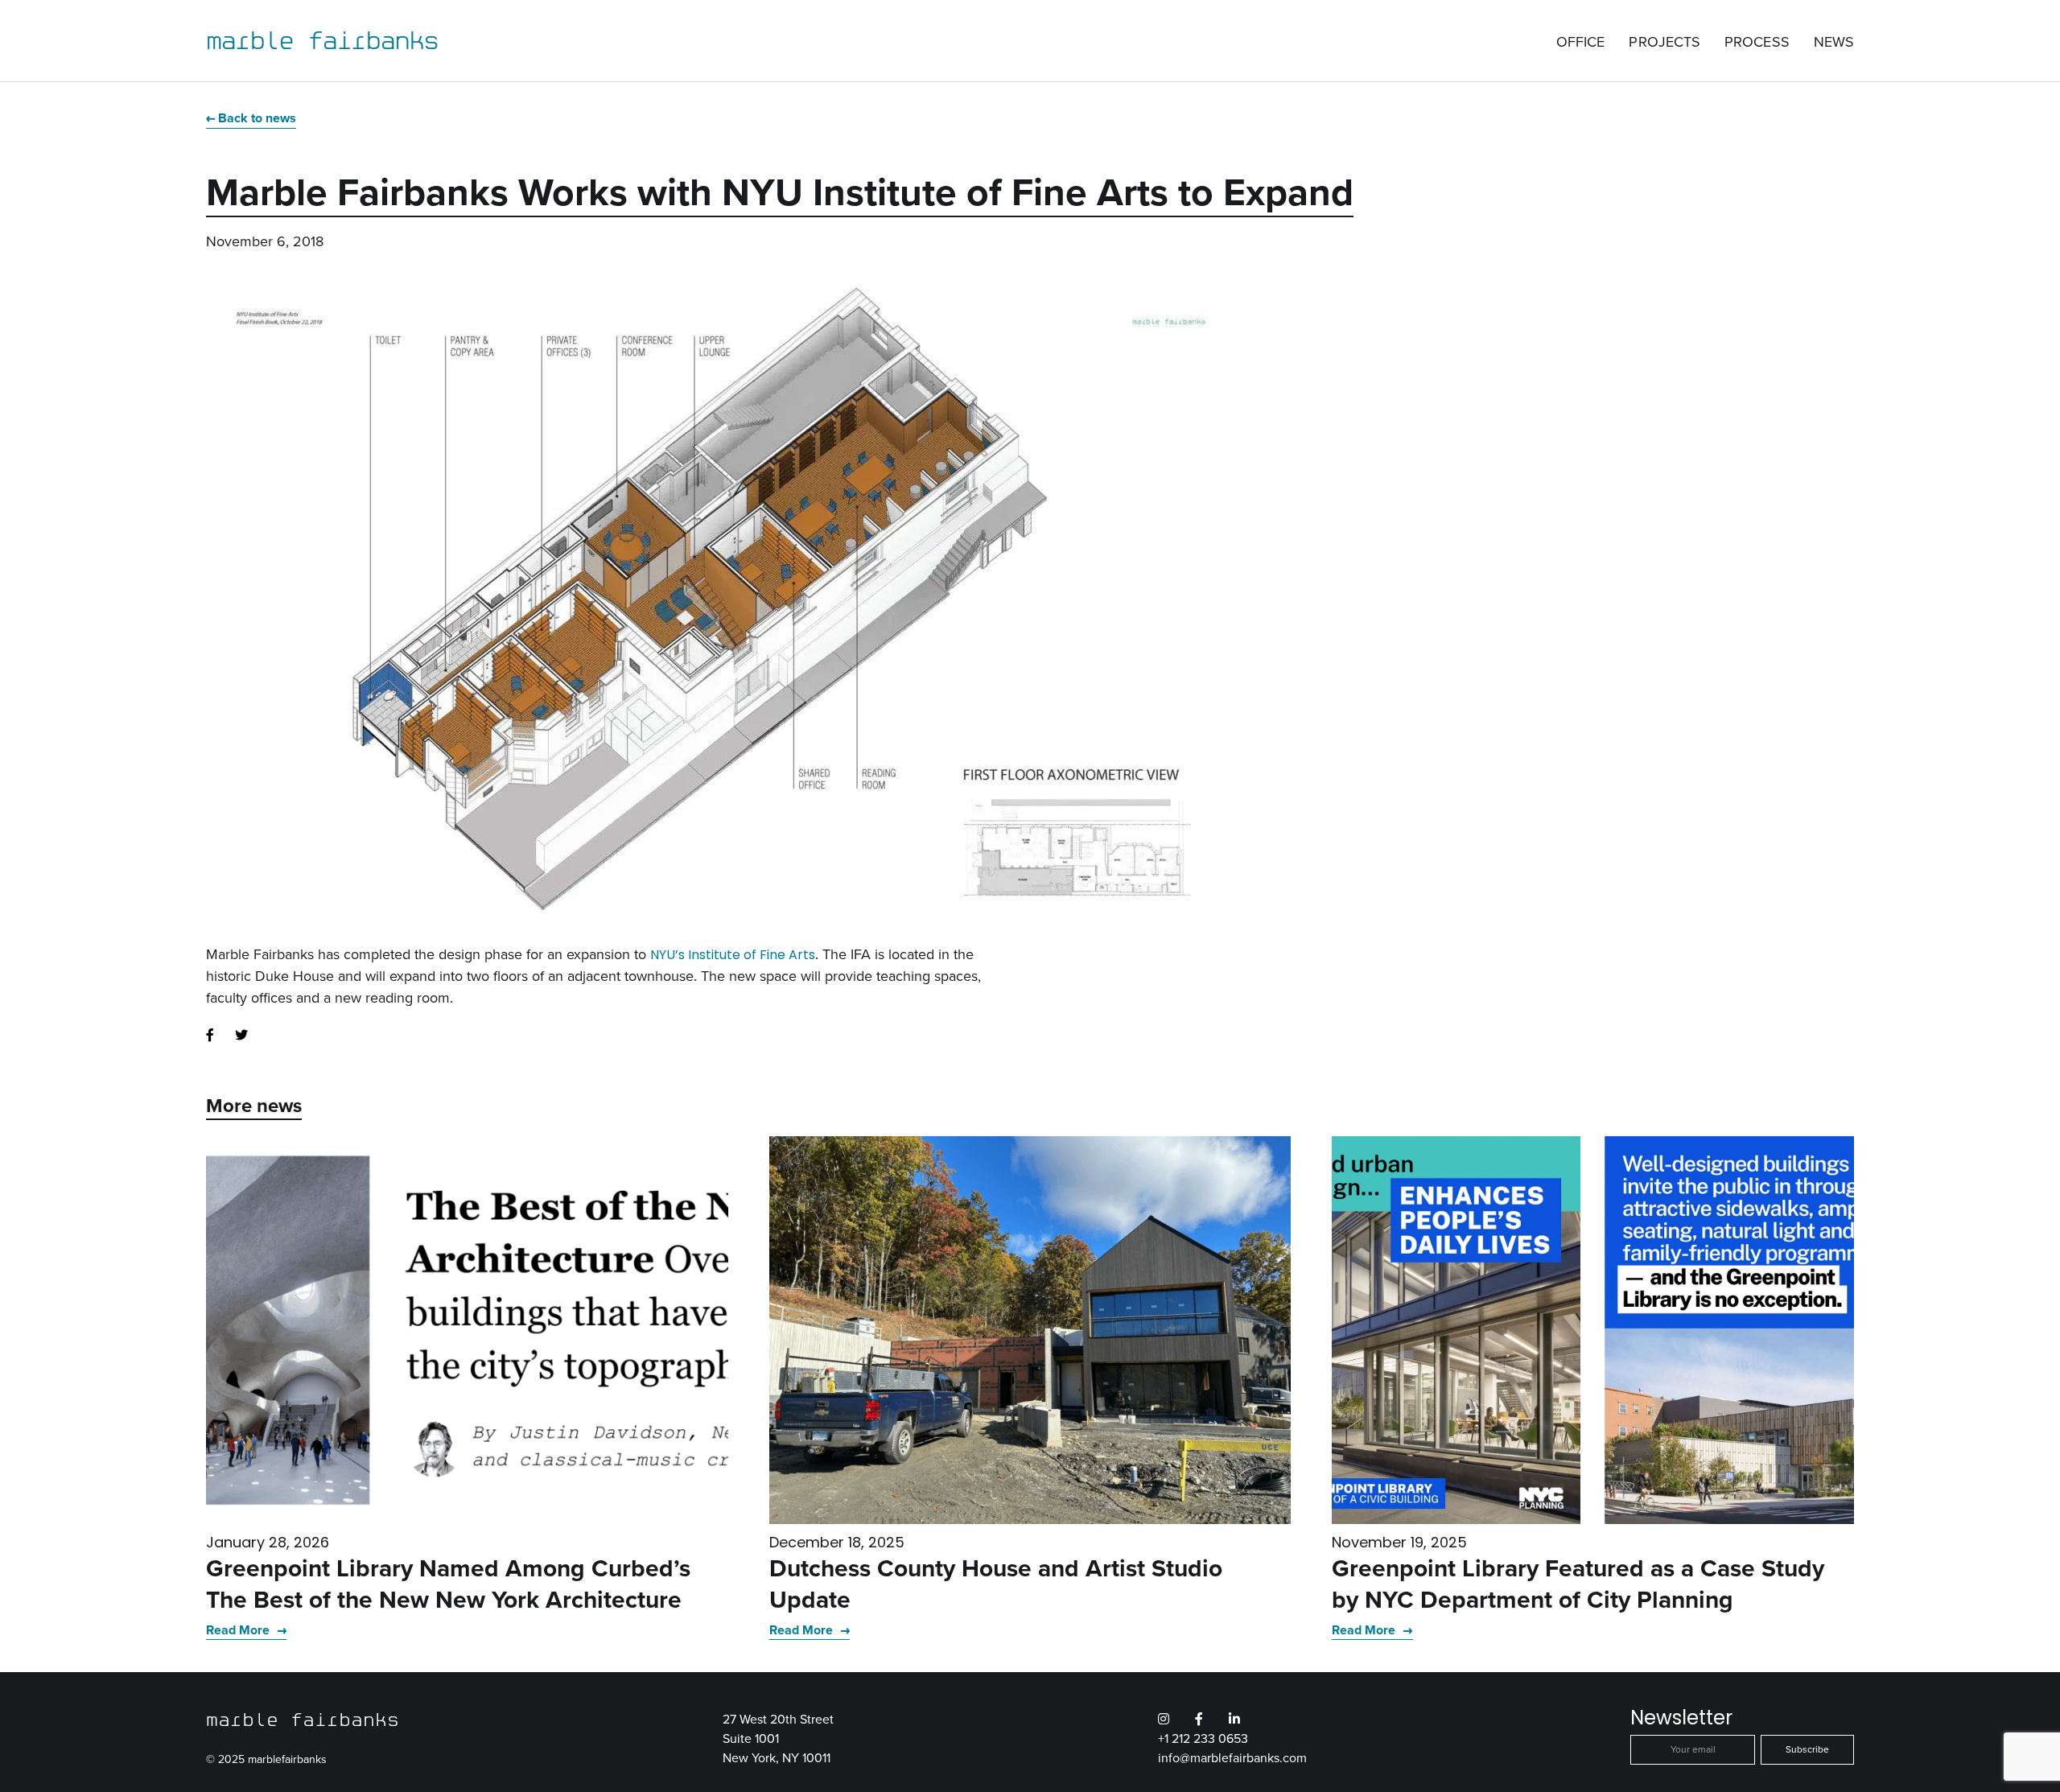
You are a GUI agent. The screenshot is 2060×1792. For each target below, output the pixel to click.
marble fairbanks (322, 40)
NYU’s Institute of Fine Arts (733, 955)
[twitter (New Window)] (241, 1036)
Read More (239, 1630)
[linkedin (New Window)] (1234, 1720)
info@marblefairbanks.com (1232, 1758)
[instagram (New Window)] (1164, 1720)
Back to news (257, 118)
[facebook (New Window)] (210, 1036)
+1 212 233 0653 (1203, 1738)
